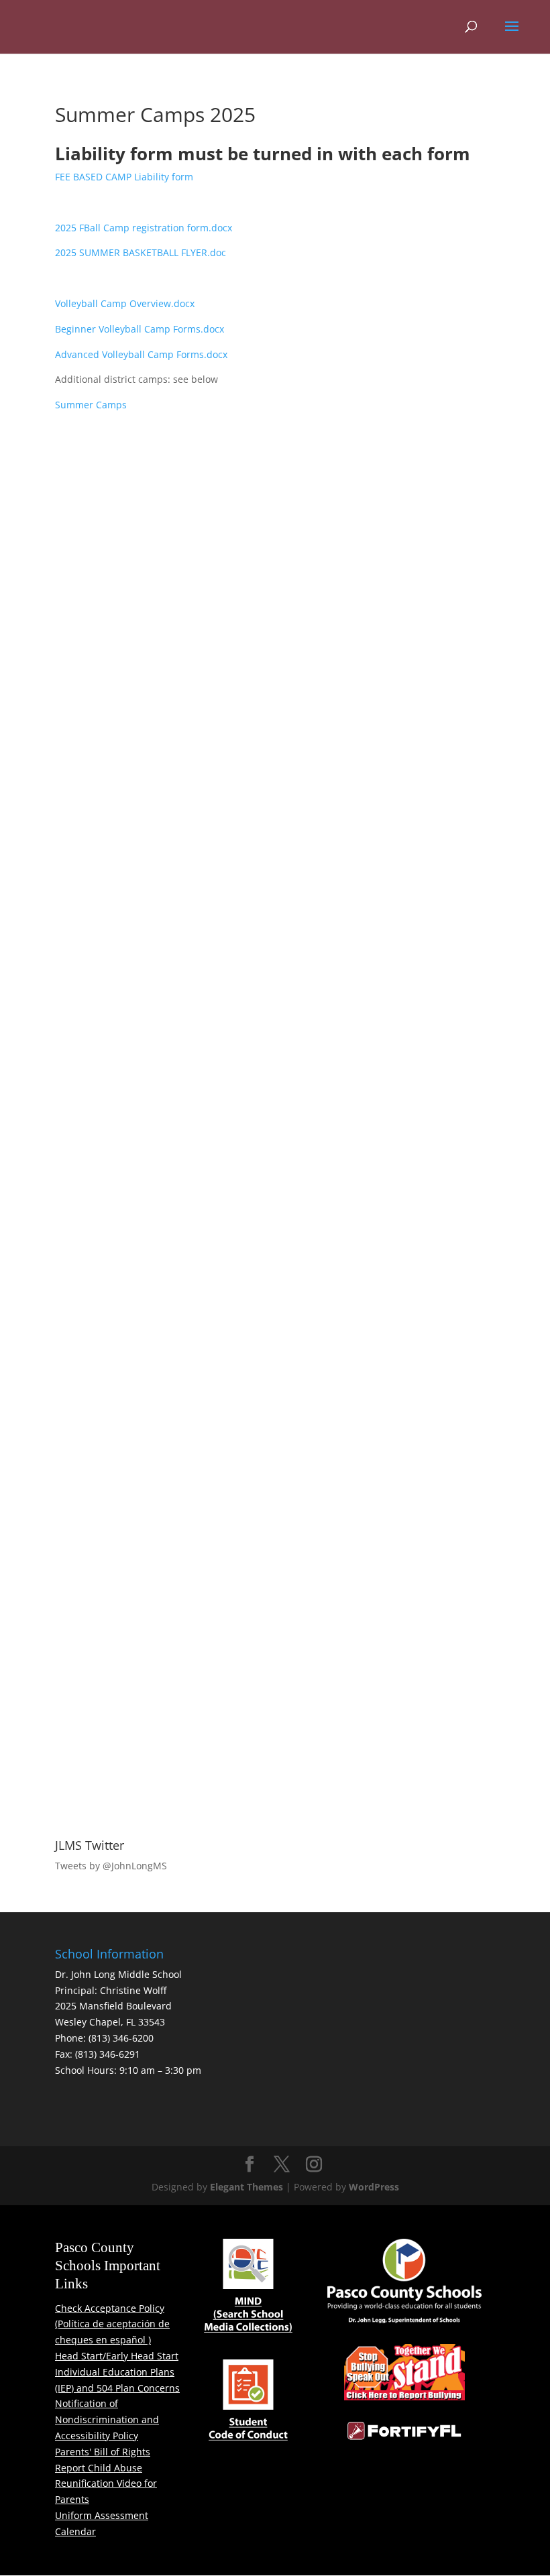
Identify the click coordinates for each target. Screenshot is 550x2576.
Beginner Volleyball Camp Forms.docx (140, 329)
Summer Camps (91, 405)
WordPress (374, 2187)
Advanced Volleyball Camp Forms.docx (141, 354)
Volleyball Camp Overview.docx (125, 303)
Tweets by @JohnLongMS (111, 1866)
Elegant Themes (246, 2187)
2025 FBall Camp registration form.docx (144, 228)
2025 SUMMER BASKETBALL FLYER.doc (141, 252)
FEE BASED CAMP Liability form (124, 177)
